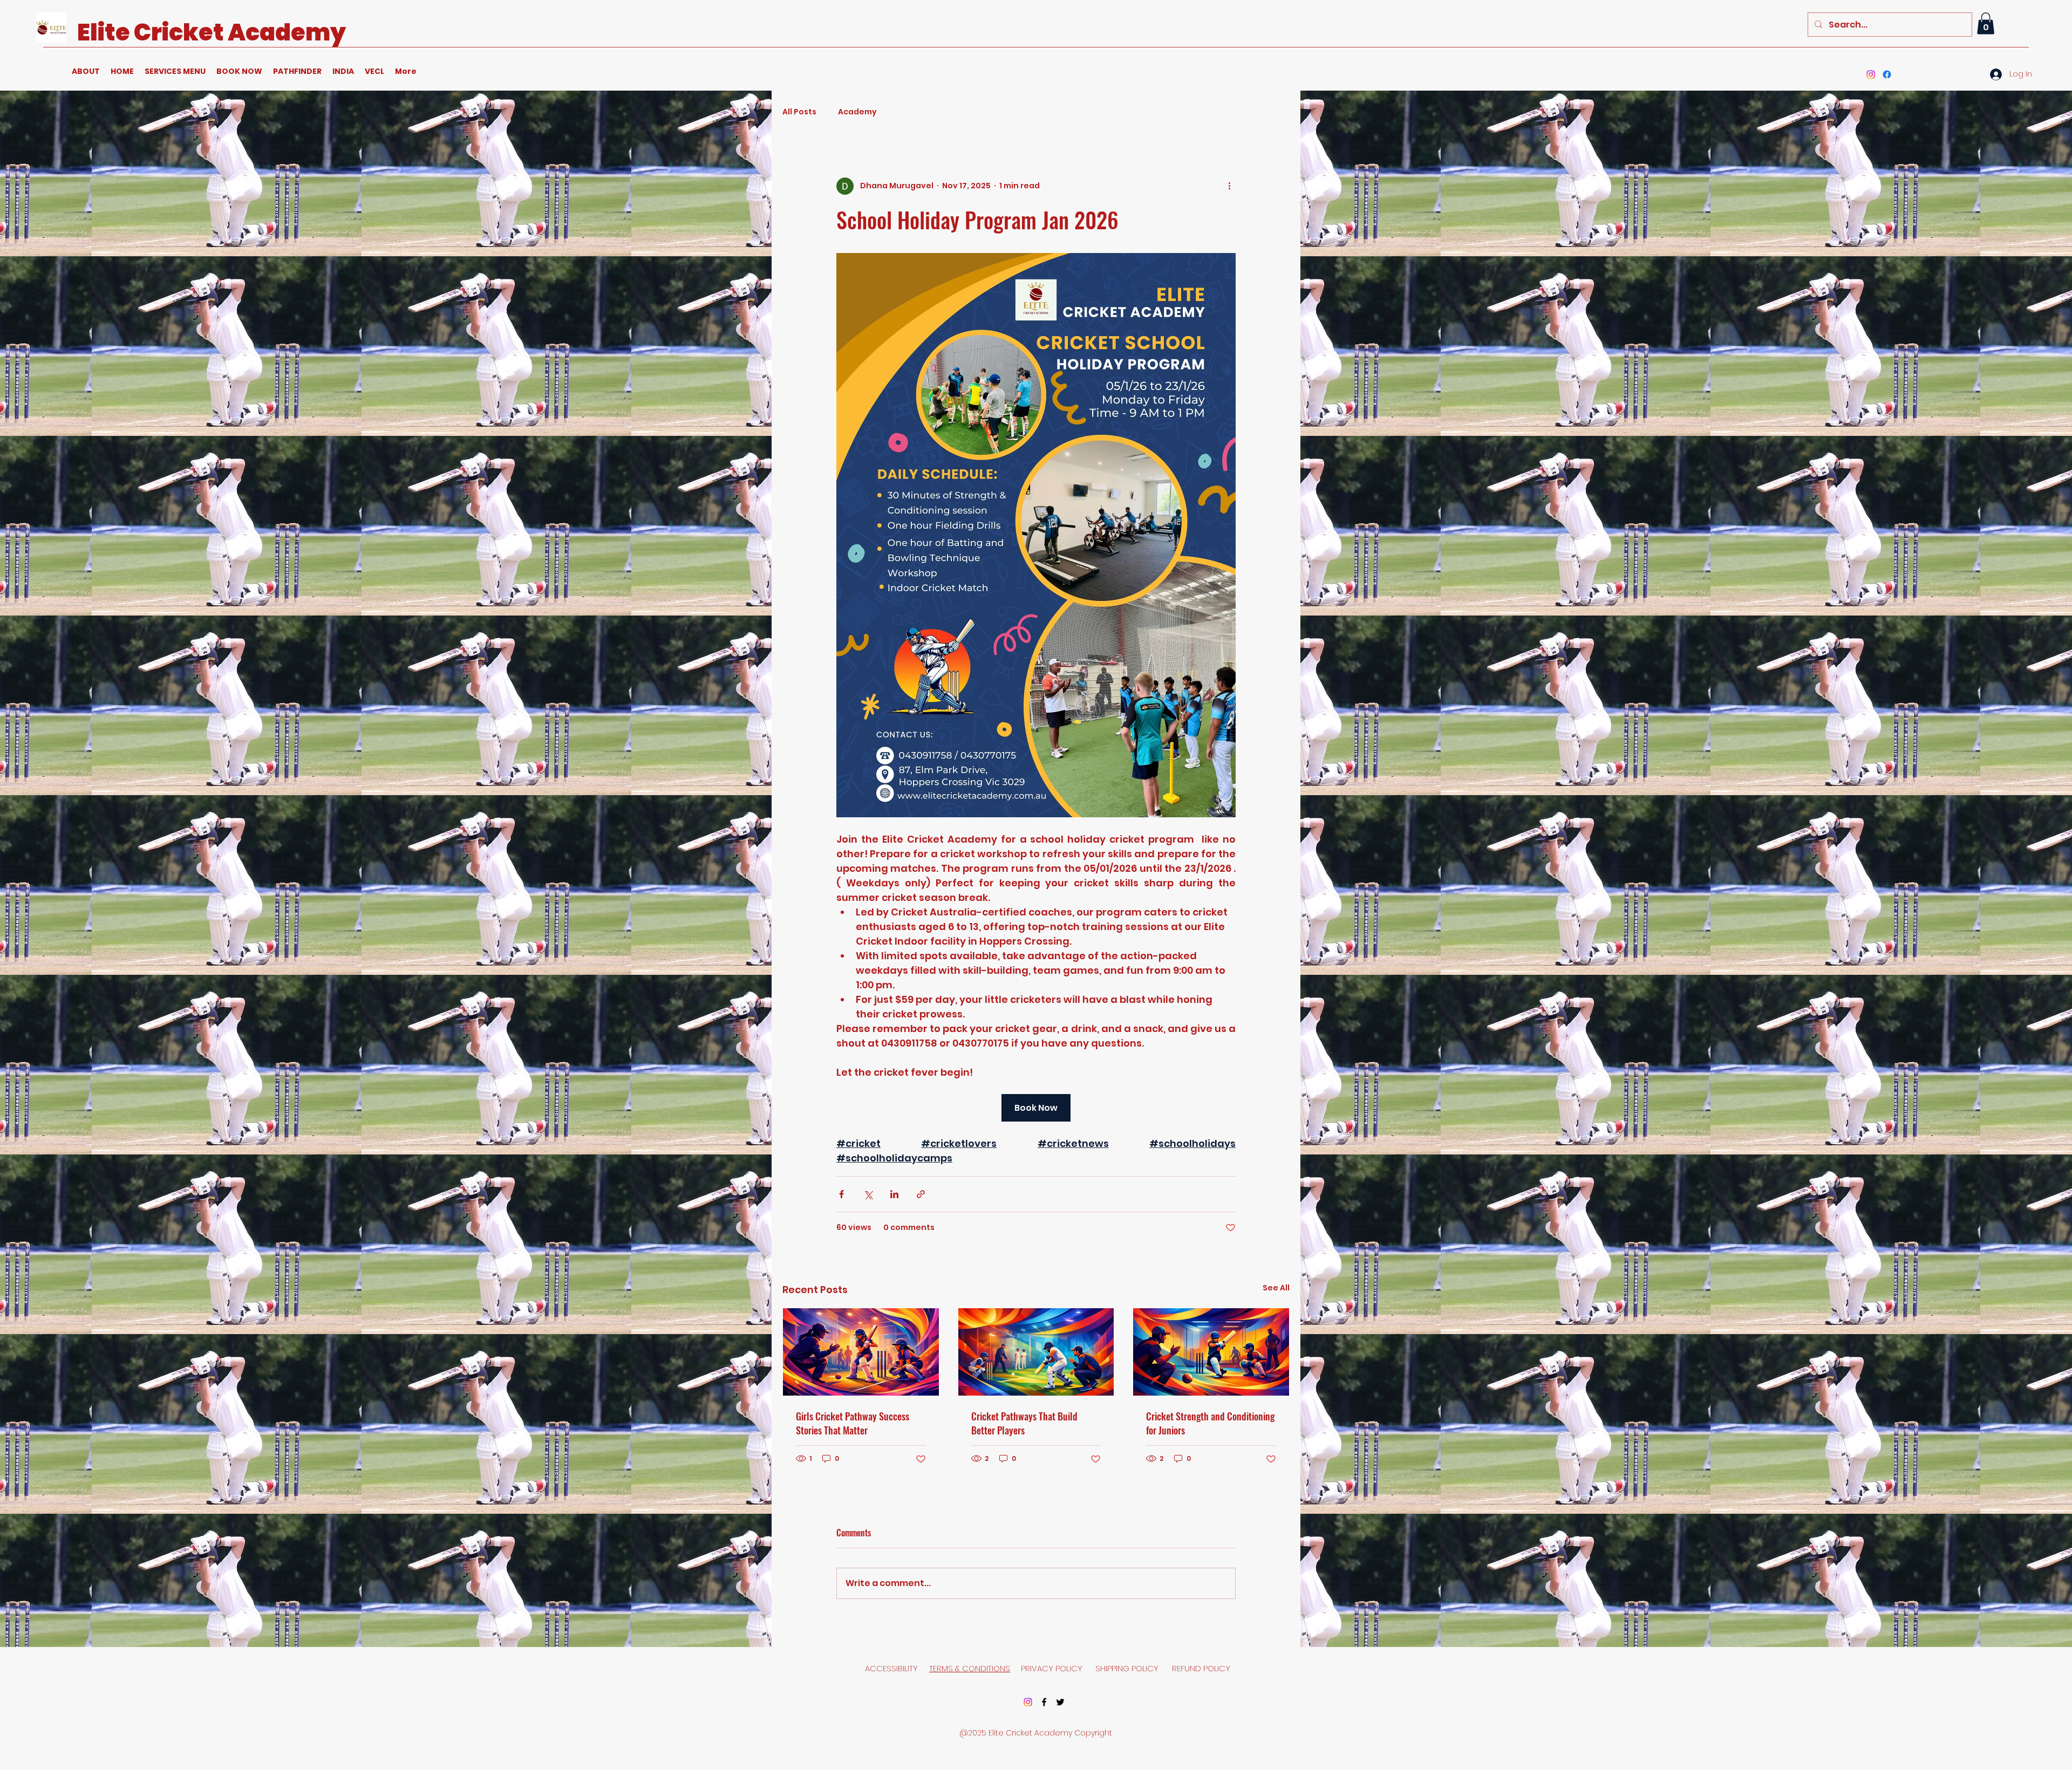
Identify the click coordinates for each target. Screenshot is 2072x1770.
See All (1276, 1288)
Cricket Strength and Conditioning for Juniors (1210, 1423)
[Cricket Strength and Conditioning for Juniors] (1211, 1352)
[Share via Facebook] (841, 1194)
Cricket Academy (240, 32)
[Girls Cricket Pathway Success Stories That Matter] (861, 1352)
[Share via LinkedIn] (894, 1194)
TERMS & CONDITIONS (970, 1668)
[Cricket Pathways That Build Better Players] (1036, 1352)
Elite (105, 32)
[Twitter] (1060, 1702)
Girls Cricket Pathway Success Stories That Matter (853, 1423)
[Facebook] (1887, 74)
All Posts (799, 112)
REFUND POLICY (1201, 1668)
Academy (857, 112)
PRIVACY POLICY (1053, 1668)
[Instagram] (1871, 74)
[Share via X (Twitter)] (868, 1194)
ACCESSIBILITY (891, 1668)
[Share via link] (921, 1194)
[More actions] (1229, 186)
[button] (1986, 23)
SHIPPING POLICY (1128, 1668)
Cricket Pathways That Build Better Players (1024, 1423)
